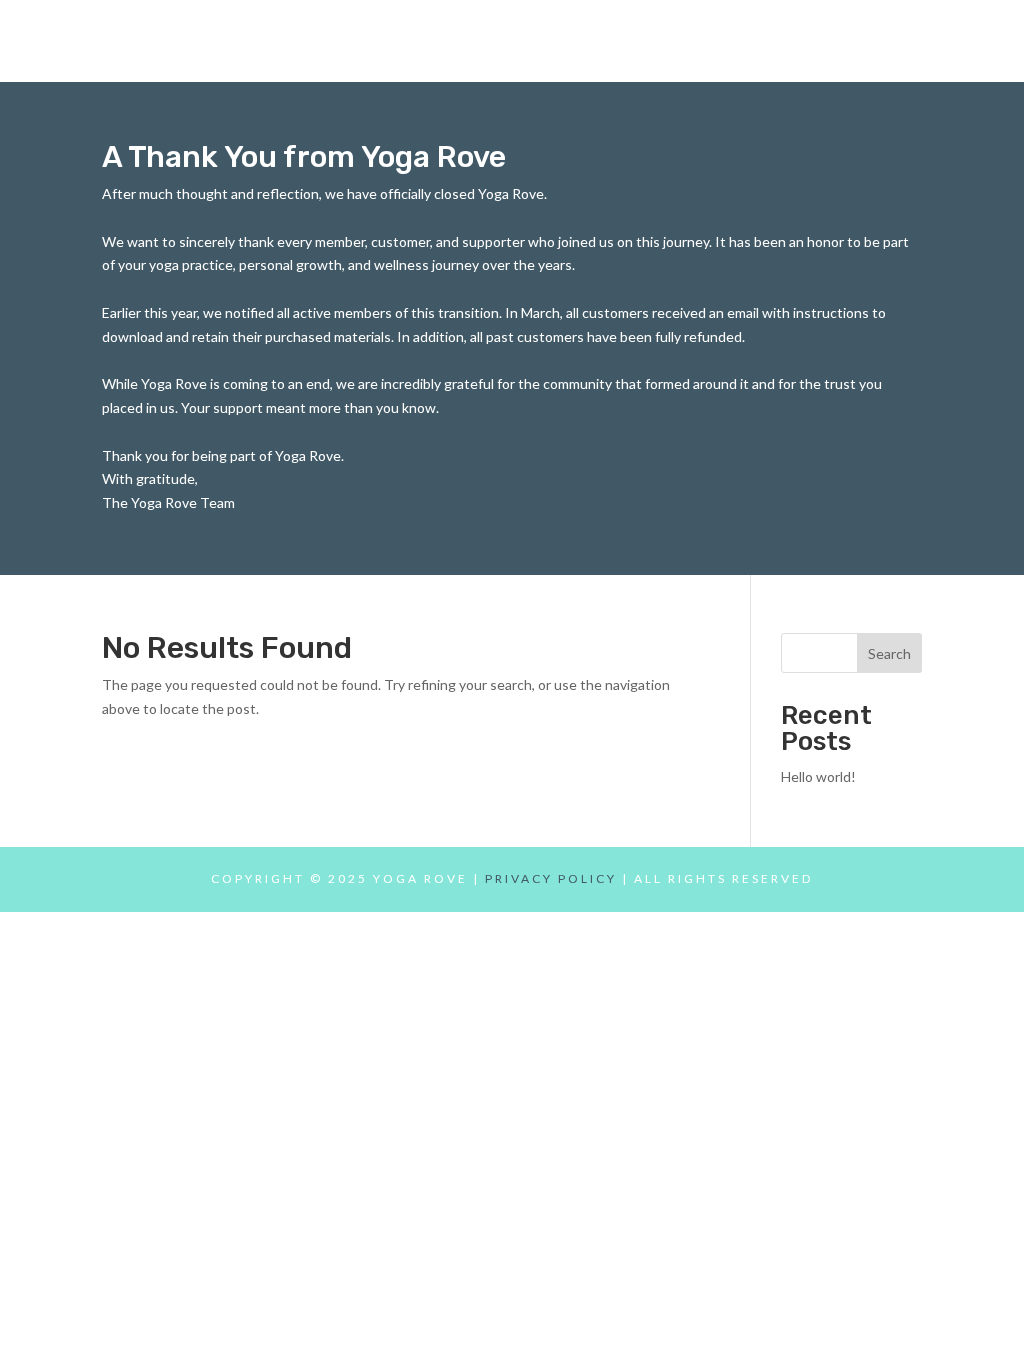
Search (889, 653)
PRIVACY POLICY (551, 878)
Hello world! (818, 776)
